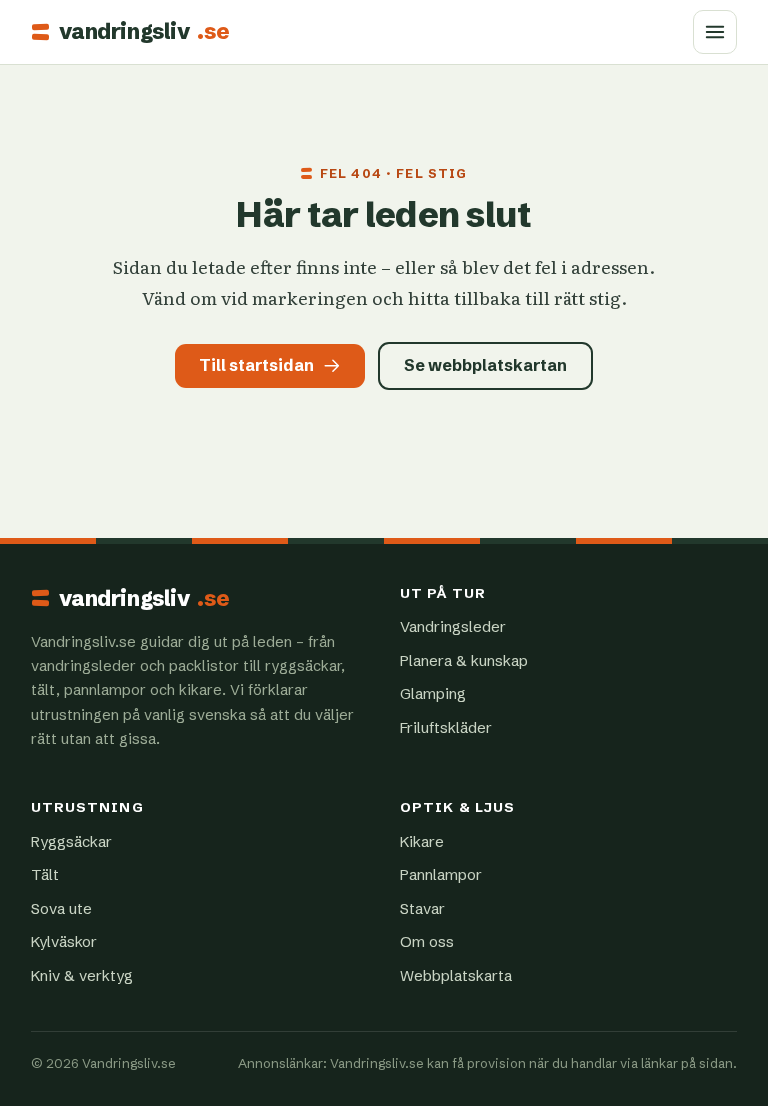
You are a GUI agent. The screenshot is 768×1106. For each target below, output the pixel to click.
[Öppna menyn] (715, 32)
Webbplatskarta (456, 975)
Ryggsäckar (71, 841)
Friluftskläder (446, 727)
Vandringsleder (453, 626)
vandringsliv (144, 32)
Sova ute (61, 908)
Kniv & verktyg (82, 975)
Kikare (422, 841)
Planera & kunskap (464, 660)
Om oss (427, 941)
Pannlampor (441, 874)
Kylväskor (64, 941)
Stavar (422, 908)
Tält (45, 874)
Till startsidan (256, 365)
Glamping (433, 693)
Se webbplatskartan (485, 365)
